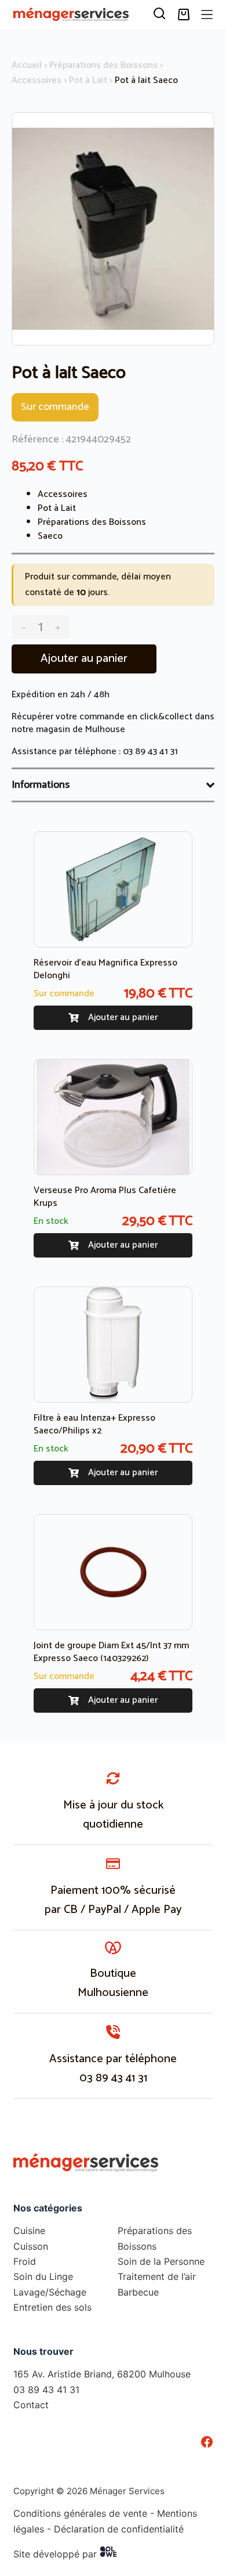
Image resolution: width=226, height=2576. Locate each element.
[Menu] (207, 15)
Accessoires (37, 80)
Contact (31, 2405)
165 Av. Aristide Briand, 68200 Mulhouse (102, 2374)
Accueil (27, 65)
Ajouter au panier (84, 659)
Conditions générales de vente (80, 2513)
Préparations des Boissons (103, 65)
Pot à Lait (88, 80)
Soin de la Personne (161, 2261)
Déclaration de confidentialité (119, 2528)
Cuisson (31, 2246)
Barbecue (138, 2292)
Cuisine (29, 2231)
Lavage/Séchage (50, 2292)
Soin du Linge (43, 2276)
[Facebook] (207, 2441)
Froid (25, 2261)
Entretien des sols (52, 2307)
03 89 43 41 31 (150, 752)
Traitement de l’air (157, 2276)
